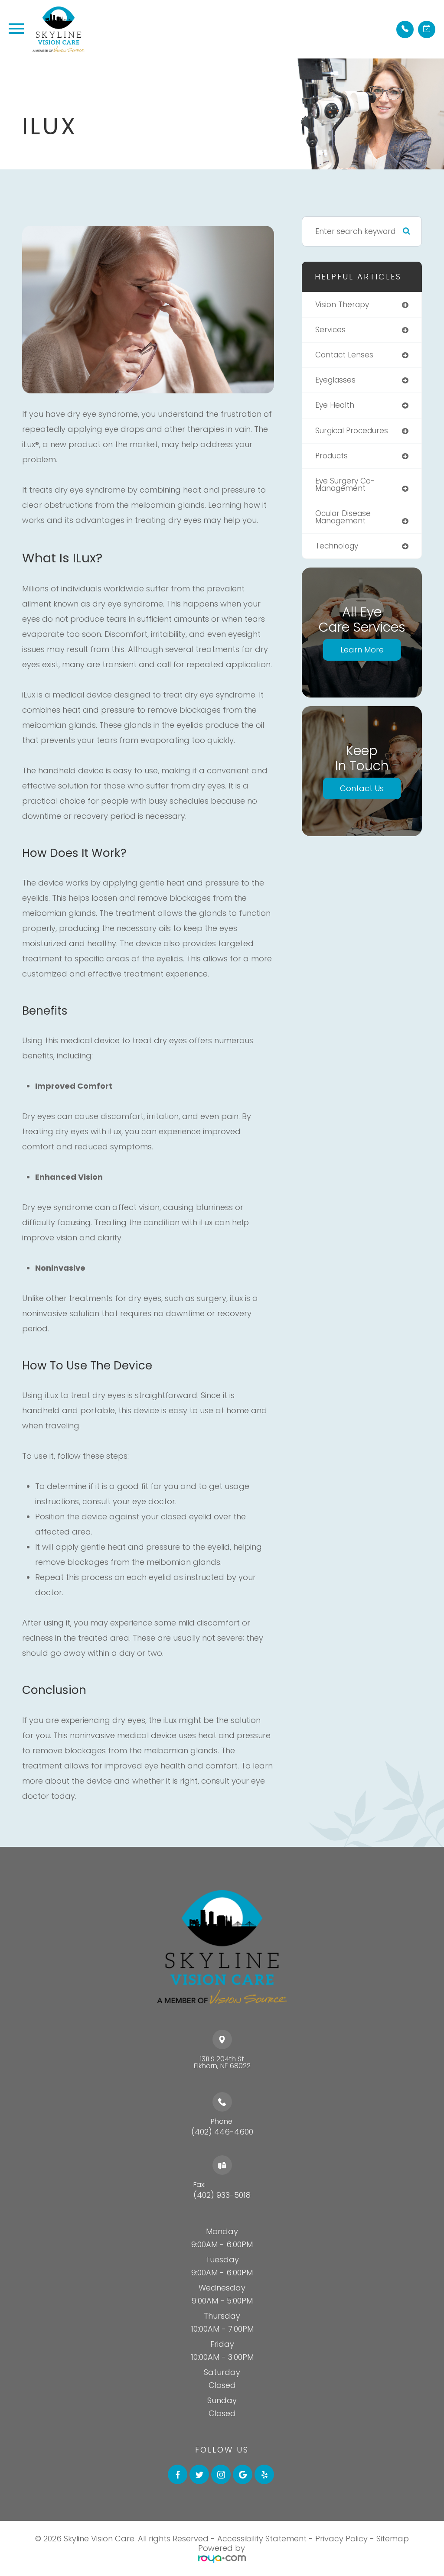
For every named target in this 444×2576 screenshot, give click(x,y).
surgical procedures (352, 431)
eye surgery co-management (345, 485)
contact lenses (344, 355)
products (331, 456)
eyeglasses (335, 380)
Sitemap (393, 2539)
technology (337, 546)
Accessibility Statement (262, 2539)
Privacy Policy (341, 2539)
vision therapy (342, 305)
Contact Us (362, 788)
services (330, 330)
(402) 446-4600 (222, 2132)
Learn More (362, 650)
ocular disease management (343, 517)
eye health (335, 405)
